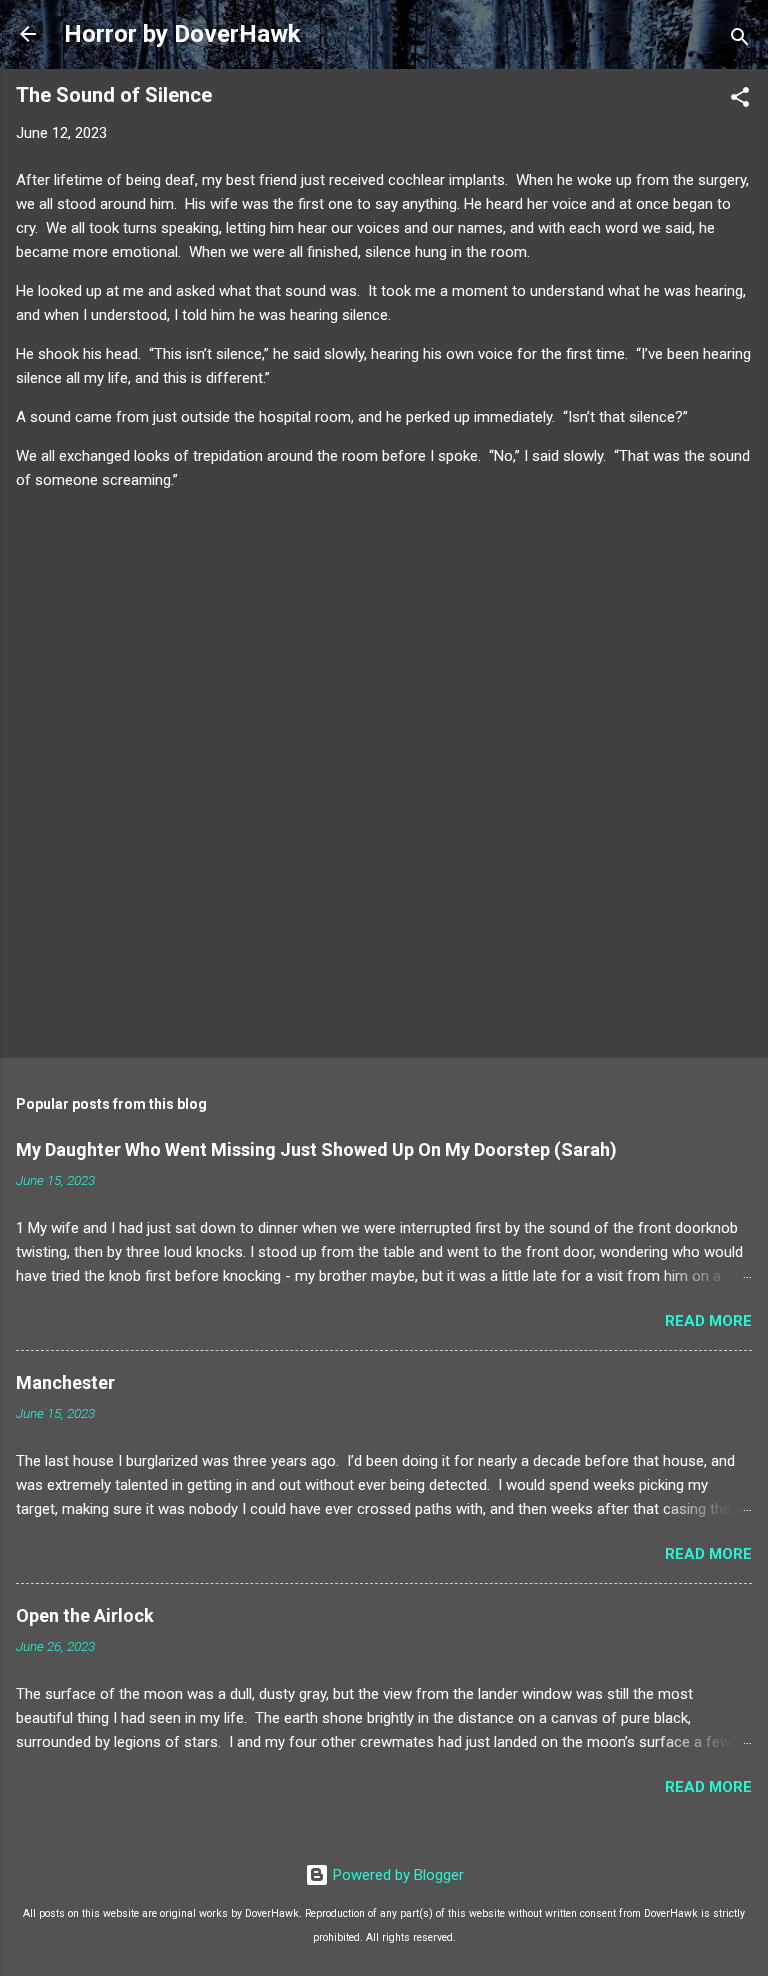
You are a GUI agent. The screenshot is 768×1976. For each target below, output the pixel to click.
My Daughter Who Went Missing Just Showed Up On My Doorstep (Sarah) (316, 1149)
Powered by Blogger (396, 1875)
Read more (708, 1321)
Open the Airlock (85, 1615)
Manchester (65, 1382)
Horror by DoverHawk (182, 34)
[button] (740, 100)
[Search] (740, 40)
